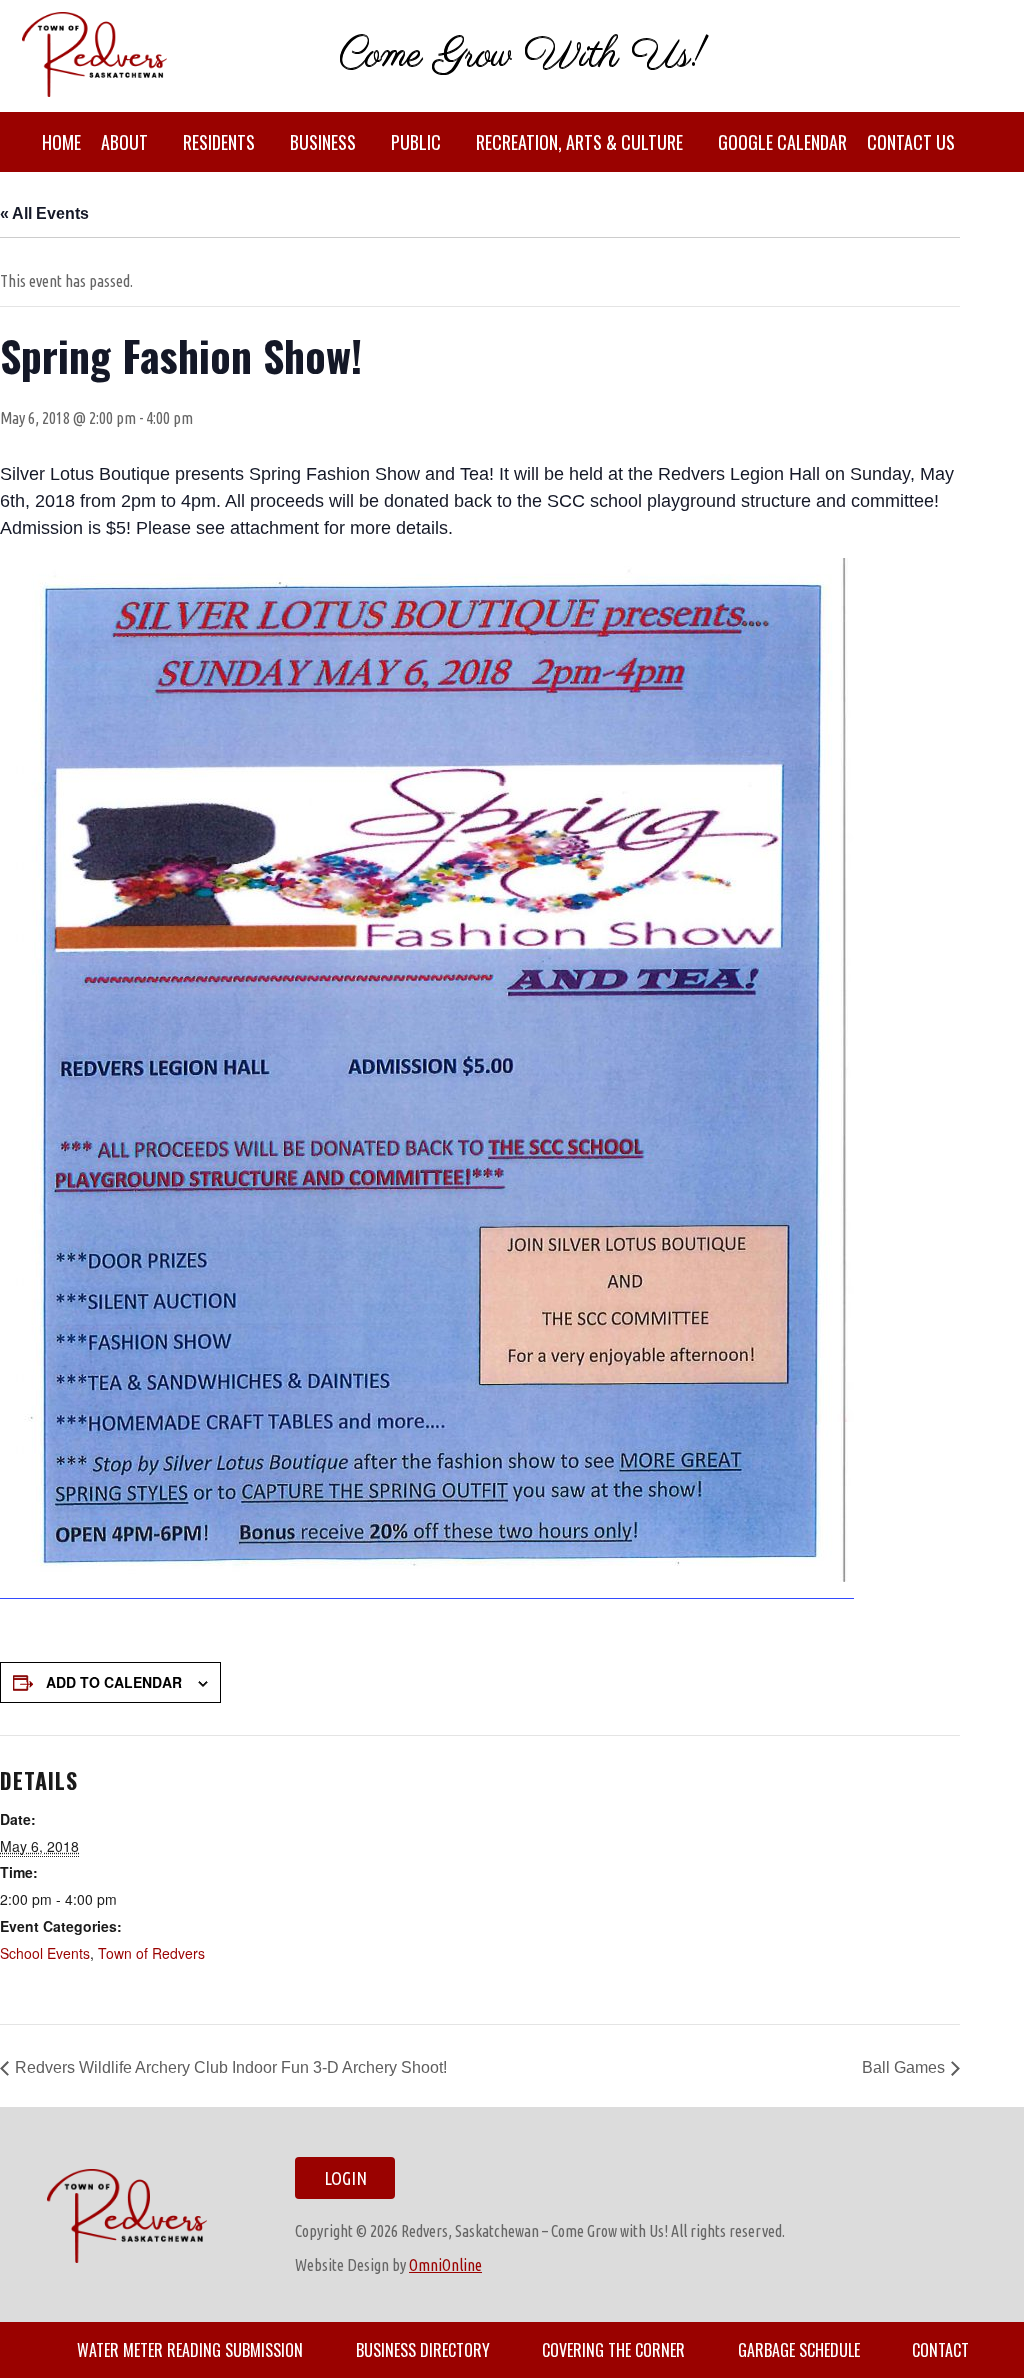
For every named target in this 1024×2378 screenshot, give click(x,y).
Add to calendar (114, 1682)
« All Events (44, 213)
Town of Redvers (151, 1953)
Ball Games (903, 2067)
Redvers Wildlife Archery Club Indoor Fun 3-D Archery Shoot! (231, 2067)
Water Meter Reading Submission (190, 2350)
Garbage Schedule (799, 2350)
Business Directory (423, 2350)
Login (345, 2178)
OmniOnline (445, 2265)
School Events (45, 1953)
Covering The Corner (613, 2350)
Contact (940, 2350)
